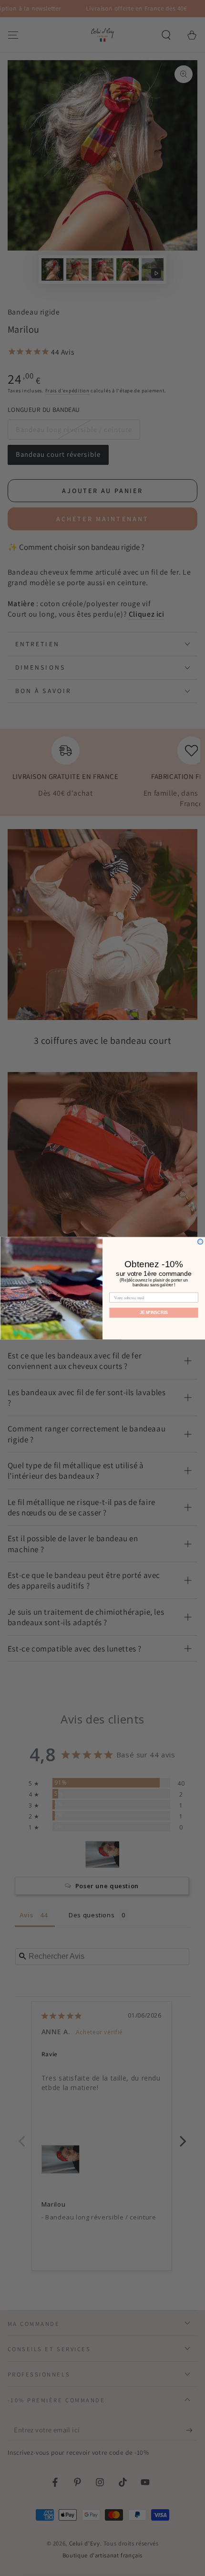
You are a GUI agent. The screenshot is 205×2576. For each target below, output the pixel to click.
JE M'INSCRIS (154, 1312)
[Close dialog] (200, 1241)
